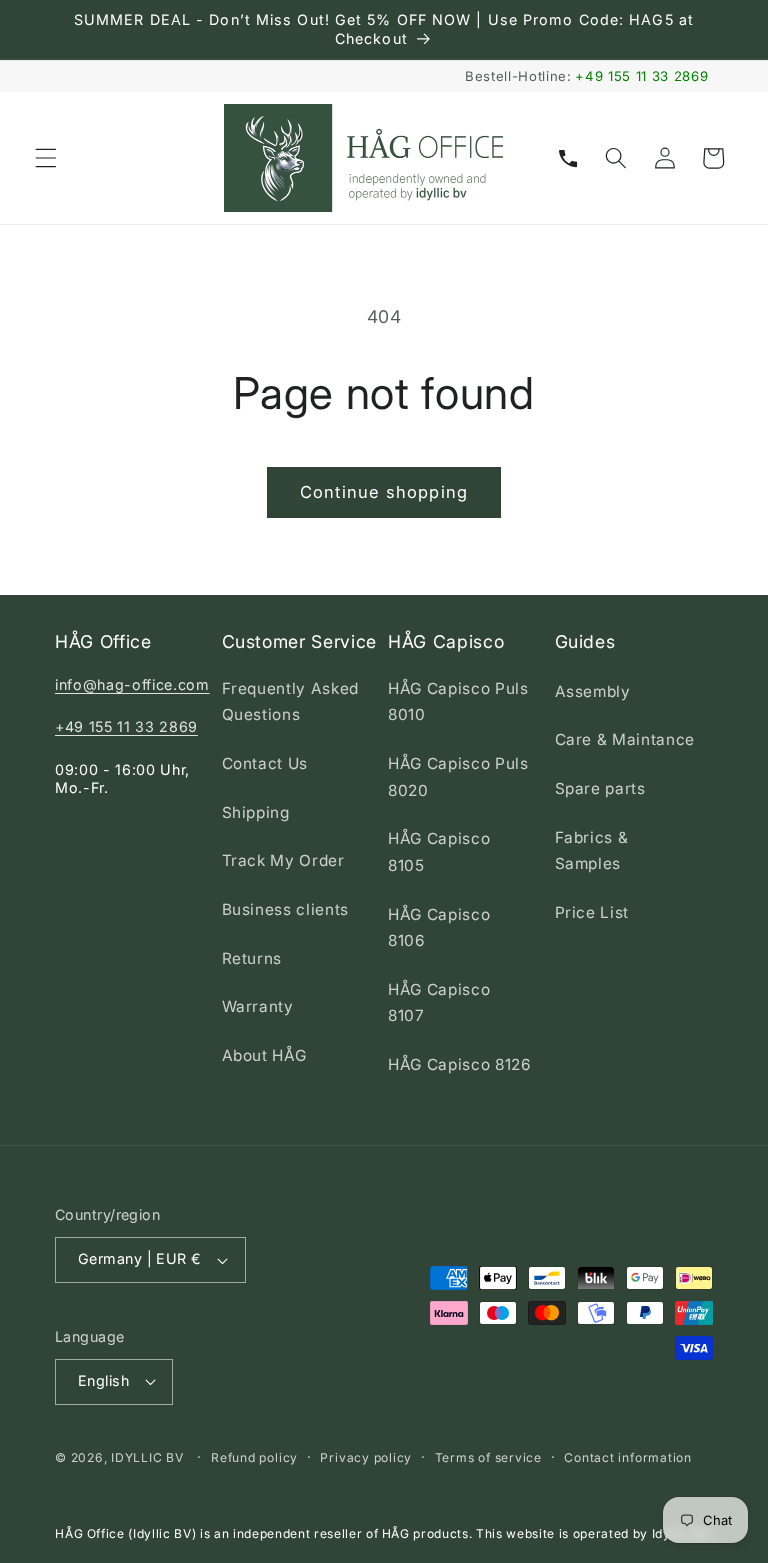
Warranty (258, 1006)
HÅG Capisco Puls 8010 (458, 702)
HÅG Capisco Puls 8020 (458, 777)
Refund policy (254, 1457)
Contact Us (265, 763)
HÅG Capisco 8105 (439, 852)
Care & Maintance (625, 739)
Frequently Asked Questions (291, 702)
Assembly (593, 691)
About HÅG (264, 1055)
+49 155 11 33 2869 (641, 76)
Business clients (286, 909)
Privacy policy (366, 1457)
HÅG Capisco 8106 (439, 928)
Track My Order (283, 860)
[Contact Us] (568, 158)
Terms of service (488, 1457)
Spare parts (600, 788)
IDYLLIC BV (147, 1457)
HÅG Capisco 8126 (460, 1064)
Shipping (256, 812)
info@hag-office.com (132, 684)
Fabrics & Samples (592, 851)
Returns (252, 958)
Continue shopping (384, 492)
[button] (46, 158)
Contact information (628, 1457)
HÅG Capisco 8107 (439, 1003)
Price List (592, 912)
